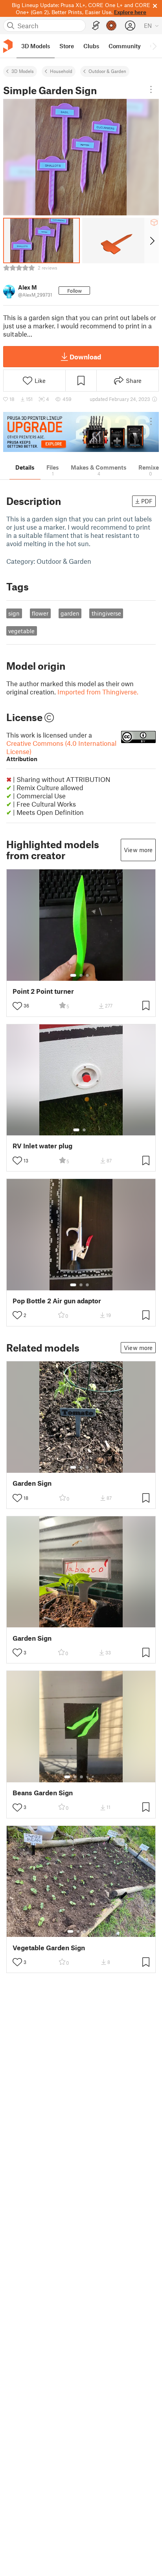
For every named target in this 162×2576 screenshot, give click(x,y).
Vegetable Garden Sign (49, 1948)
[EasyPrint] (96, 26)
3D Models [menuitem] (36, 46)
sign (14, 613)
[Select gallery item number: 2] (81, 975)
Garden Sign (32, 1483)
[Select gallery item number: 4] (88, 1777)
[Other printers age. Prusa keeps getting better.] (81, 432)
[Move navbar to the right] (154, 46)
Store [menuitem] (67, 46)
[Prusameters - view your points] (111, 26)
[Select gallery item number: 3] (87, 975)
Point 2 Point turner (43, 991)
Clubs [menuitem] (91, 46)
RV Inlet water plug (42, 1146)
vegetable (21, 631)
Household (61, 71)
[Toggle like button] (17, 1006)
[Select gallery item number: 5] (93, 1777)
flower (40, 613)
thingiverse (106, 613)
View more (138, 850)
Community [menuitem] (125, 46)
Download (85, 357)
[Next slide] (152, 240)
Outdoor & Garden (107, 71)
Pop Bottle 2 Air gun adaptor (57, 1301)
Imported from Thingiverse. (98, 692)
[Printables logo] (8, 46)
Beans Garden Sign (43, 1793)
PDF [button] (147, 501)
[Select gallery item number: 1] (73, 975)
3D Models (23, 71)
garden (70, 613)
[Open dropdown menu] (151, 89)
